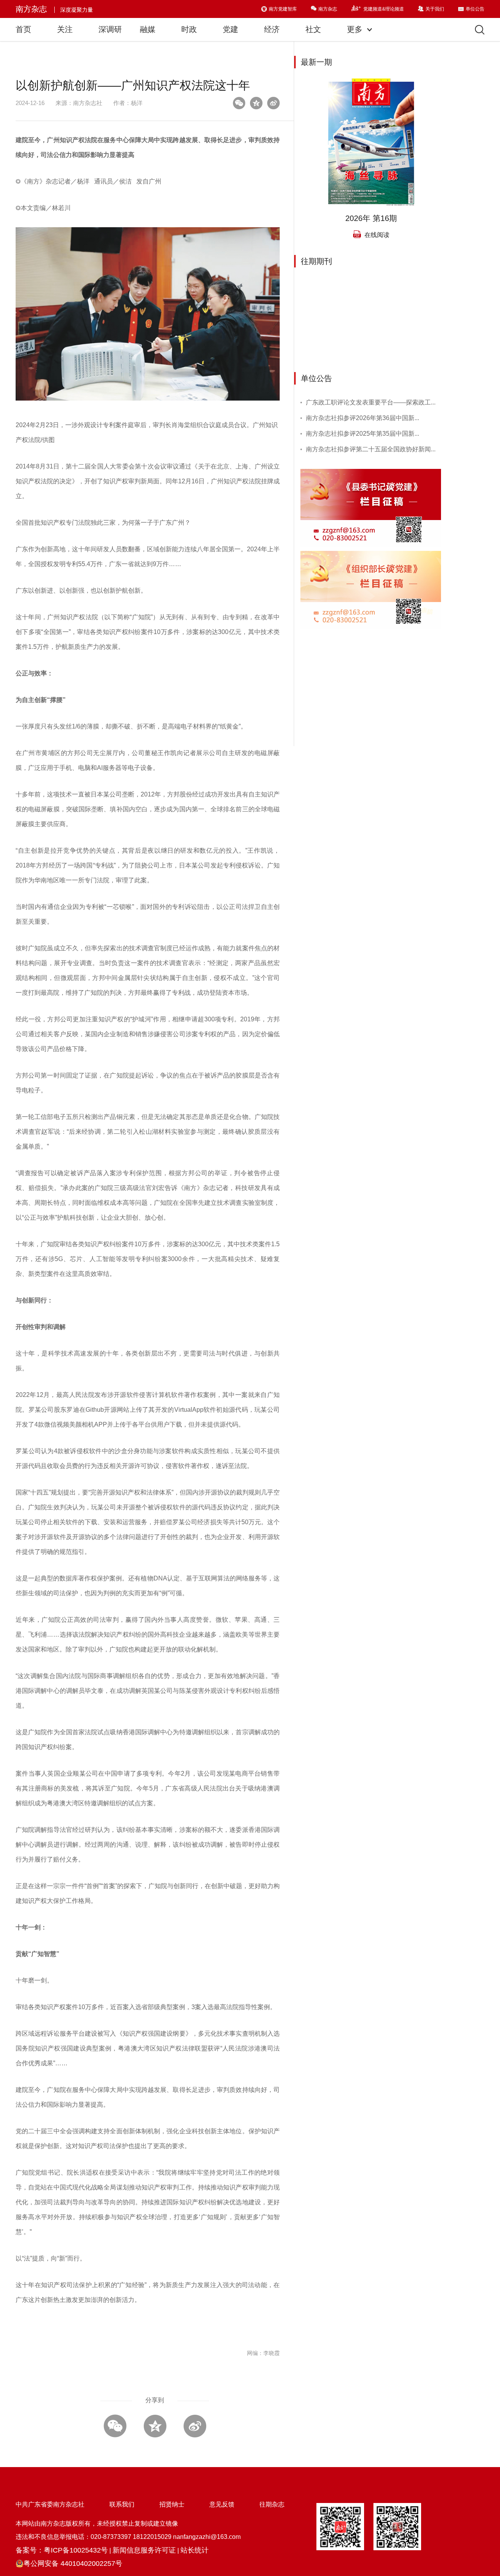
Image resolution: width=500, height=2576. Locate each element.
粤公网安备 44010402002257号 (73, 2564)
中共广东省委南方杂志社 (50, 2504)
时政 (189, 29)
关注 (65, 29)
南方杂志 (31, 9)
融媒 (148, 29)
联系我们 (122, 2504)
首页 (23, 29)
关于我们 (435, 9)
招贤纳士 (172, 2504)
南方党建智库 (283, 9)
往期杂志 (272, 2504)
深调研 (110, 29)
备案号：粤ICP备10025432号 (62, 2550)
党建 (230, 29)
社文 (313, 29)
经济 (272, 29)
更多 (356, 29)
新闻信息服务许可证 (144, 2550)
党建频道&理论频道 (384, 9)
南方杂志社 (88, 103)
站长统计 (195, 2550)
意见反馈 (222, 2504)
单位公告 (475, 9)
